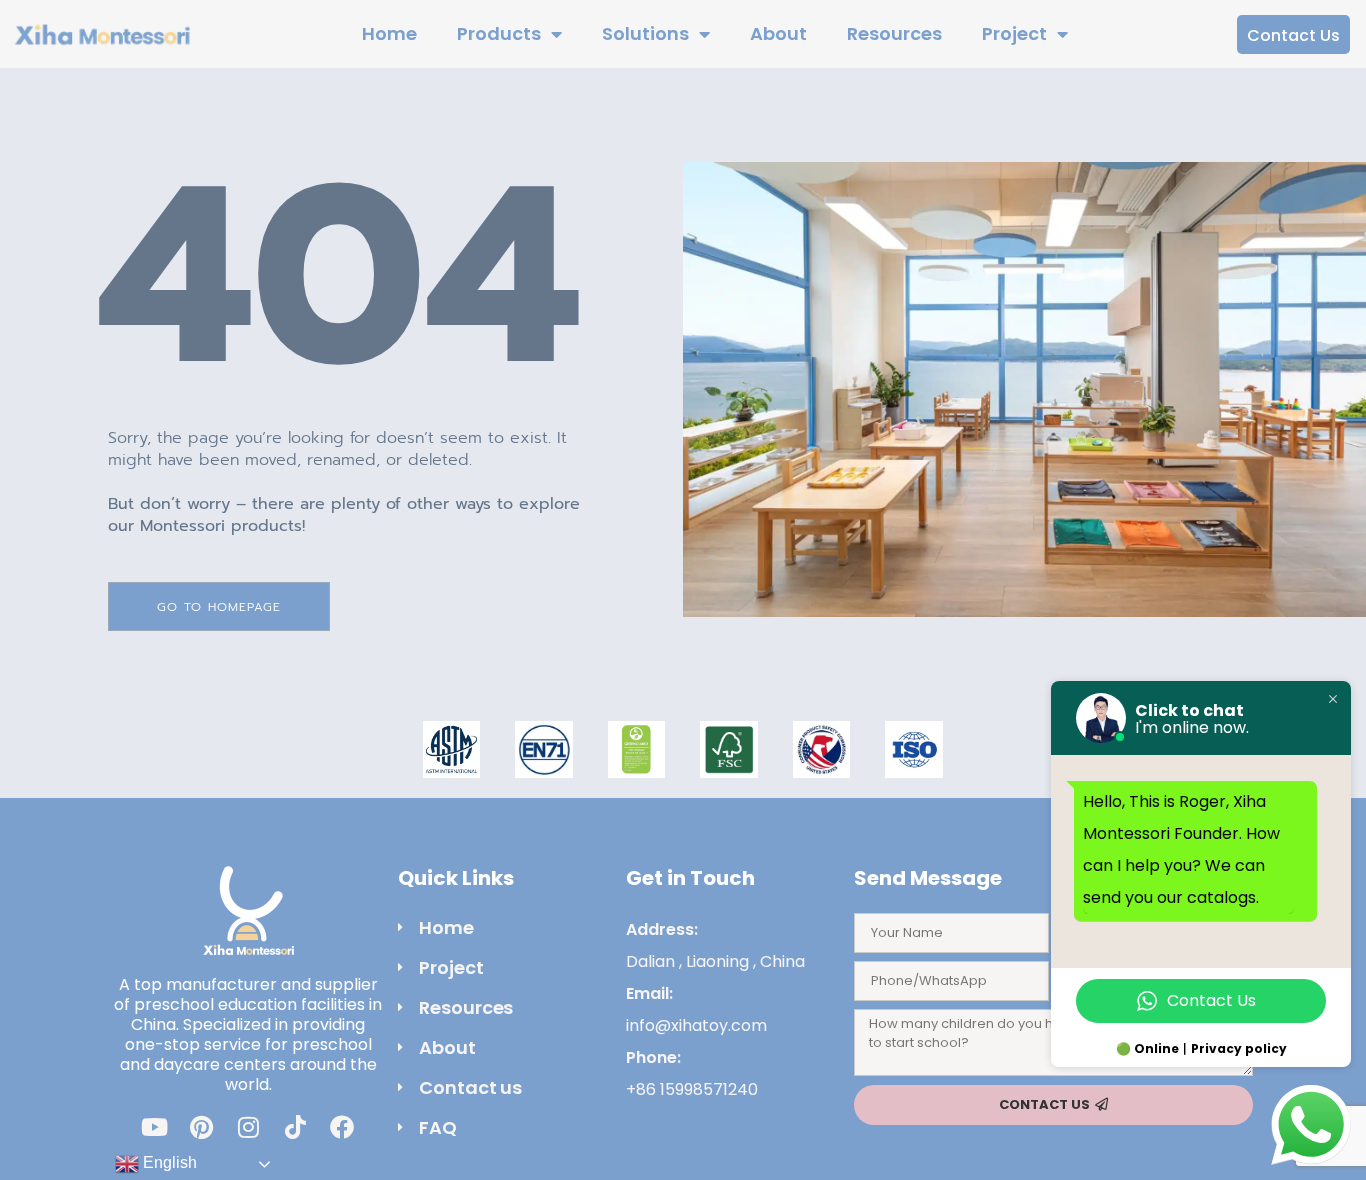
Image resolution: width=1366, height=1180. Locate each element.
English (168, 1162)
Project (1014, 33)
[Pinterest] (201, 1127)
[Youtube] (154, 1127)
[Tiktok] (295, 1127)
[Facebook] (342, 1127)
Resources (894, 33)
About (778, 33)
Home (389, 33)
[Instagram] (248, 1127)
